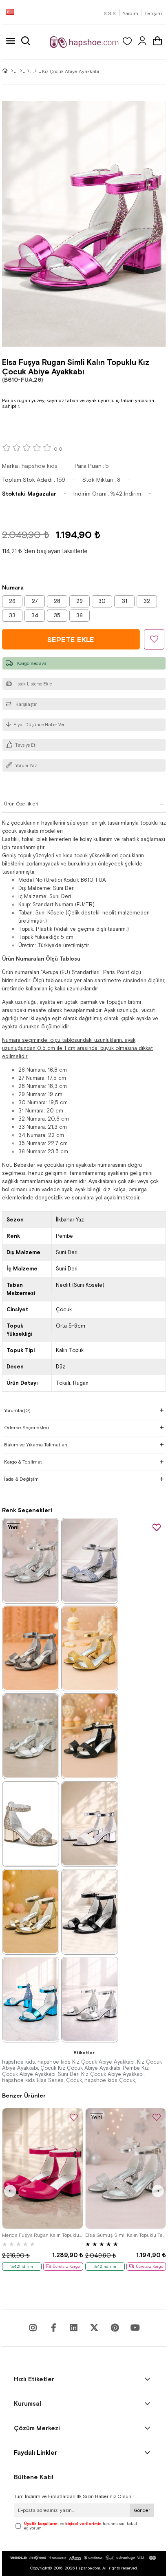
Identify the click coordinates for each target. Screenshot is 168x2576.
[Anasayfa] (12, 71)
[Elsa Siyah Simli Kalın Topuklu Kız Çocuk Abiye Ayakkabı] (90, 1736)
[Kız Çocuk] (28, 71)
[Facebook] (53, 2328)
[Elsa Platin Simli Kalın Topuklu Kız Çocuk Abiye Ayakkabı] (90, 1560)
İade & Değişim (21, 1479)
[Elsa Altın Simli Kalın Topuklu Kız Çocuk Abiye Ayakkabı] (90, 1648)
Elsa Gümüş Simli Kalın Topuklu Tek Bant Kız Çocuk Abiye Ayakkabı (126, 2235)
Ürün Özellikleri (21, 804)
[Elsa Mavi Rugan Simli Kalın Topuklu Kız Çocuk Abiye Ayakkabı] (31, 1999)
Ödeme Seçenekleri (27, 1428)
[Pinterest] (115, 2328)
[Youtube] (74, 2328)
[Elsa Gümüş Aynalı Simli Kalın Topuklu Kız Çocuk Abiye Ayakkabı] (31, 1736)
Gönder (142, 2510)
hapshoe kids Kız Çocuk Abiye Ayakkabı (86, 2062)
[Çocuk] (21, 71)
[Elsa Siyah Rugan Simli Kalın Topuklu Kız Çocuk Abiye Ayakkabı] (90, 1911)
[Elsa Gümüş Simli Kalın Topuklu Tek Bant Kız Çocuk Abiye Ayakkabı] (31, 1560)
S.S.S (110, 13)
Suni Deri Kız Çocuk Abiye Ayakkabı (101, 2074)
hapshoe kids (19, 2062)
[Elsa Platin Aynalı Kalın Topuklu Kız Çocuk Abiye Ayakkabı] (31, 1648)
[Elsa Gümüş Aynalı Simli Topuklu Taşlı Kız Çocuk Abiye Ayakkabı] (90, 1999)
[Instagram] (33, 2328)
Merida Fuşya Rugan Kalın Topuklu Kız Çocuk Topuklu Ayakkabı (43, 2235)
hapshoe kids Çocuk (110, 2080)
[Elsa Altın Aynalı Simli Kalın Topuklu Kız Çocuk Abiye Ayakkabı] (31, 1911)
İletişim (154, 13)
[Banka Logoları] (84, 2558)
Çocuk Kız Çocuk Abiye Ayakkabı (80, 2068)
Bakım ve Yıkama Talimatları (36, 1445)
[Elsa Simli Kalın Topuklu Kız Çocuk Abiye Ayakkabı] (90, 1824)
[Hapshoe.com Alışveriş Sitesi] (84, 42)
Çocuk (74, 2080)
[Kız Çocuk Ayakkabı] (36, 71)
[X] (94, 2328)
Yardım (130, 13)
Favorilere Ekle (157, 1528)
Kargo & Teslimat (23, 1462)
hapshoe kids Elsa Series (33, 2080)
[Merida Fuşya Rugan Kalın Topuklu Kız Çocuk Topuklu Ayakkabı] (43, 2168)
